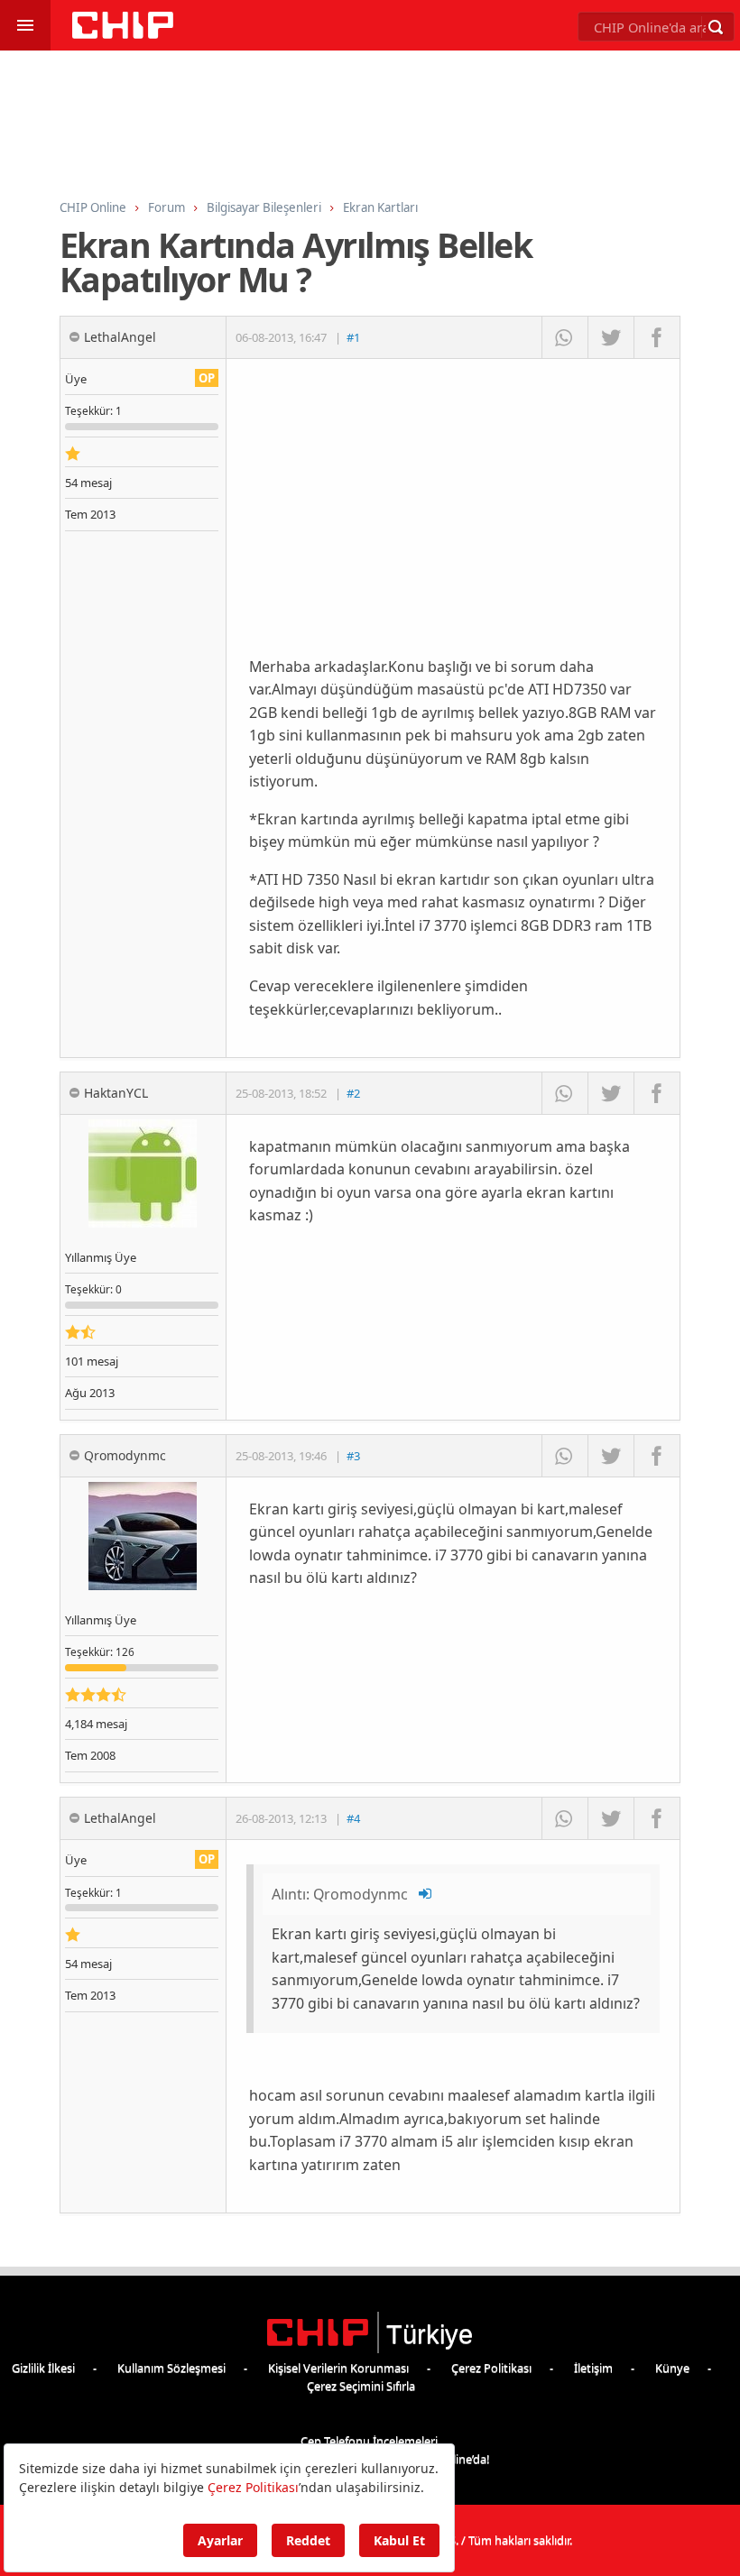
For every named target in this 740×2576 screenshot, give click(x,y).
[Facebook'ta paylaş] (657, 337)
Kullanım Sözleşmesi (171, 2368)
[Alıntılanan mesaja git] (426, 1894)
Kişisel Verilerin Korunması (338, 2368)
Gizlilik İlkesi (43, 2368)
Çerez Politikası (491, 2368)
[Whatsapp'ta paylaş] (564, 337)
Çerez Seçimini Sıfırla (361, 2386)
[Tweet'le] (610, 337)
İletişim (593, 2368)
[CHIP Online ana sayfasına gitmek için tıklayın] (123, 34)
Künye (672, 2368)
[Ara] (716, 27)
